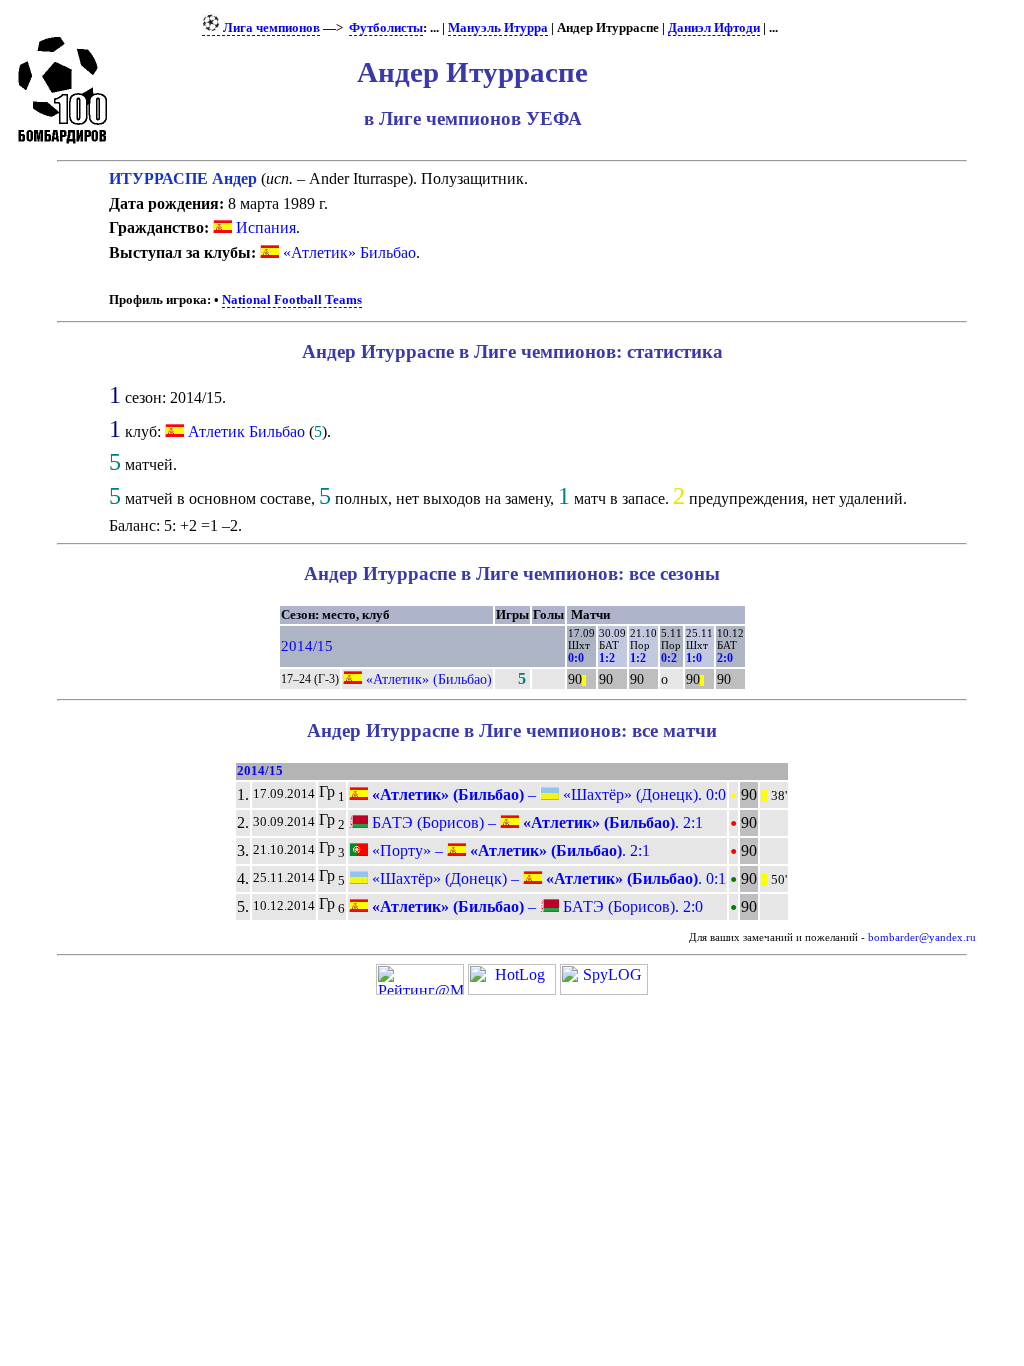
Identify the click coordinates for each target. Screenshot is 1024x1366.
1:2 (607, 658)
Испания (264, 227)
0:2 (669, 658)
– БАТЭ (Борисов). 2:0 (535, 906)
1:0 (694, 658)
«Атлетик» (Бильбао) (429, 679)
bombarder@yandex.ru (922, 937)
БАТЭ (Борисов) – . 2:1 (535, 822)
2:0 (725, 658)
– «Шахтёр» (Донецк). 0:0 (547, 794)
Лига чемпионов (270, 28)
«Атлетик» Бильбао (349, 252)
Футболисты (386, 28)
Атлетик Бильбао (246, 431)
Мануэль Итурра (498, 28)
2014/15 (307, 646)
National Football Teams (292, 300)
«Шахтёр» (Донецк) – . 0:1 (547, 878)
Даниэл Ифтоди (714, 28)
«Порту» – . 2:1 (509, 850)
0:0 (576, 658)
